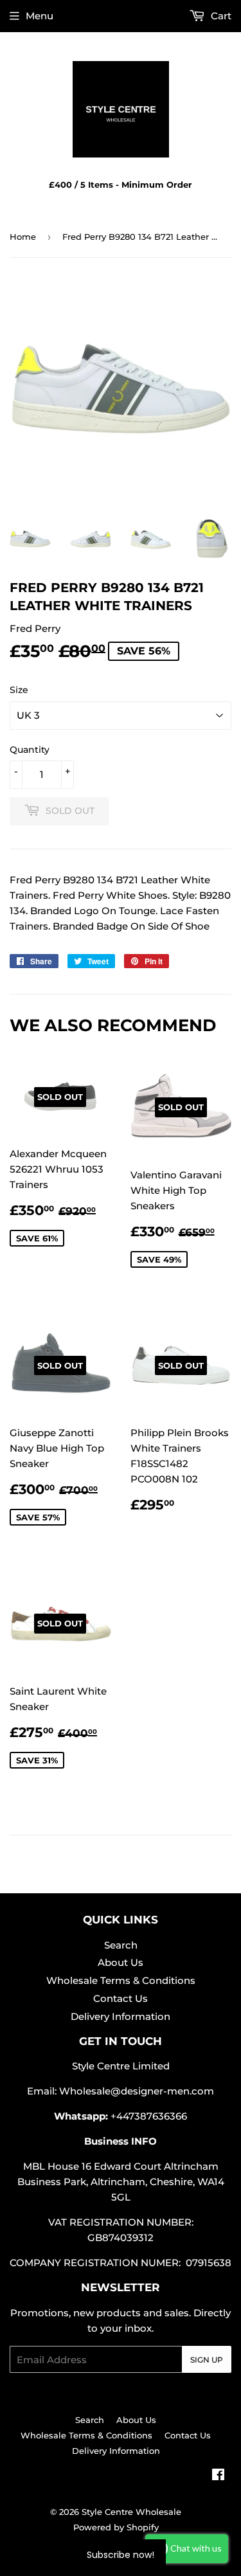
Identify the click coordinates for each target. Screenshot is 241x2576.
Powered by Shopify (116, 2527)
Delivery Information (121, 2016)
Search (121, 1945)
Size (19, 690)
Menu (40, 16)
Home (23, 237)
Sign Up (207, 2360)
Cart (220, 16)
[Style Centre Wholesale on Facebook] (218, 2476)
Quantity (30, 750)
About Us (121, 1962)
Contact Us (121, 1998)
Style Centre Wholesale (131, 2512)
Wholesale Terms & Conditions (121, 1980)
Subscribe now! (121, 2555)
